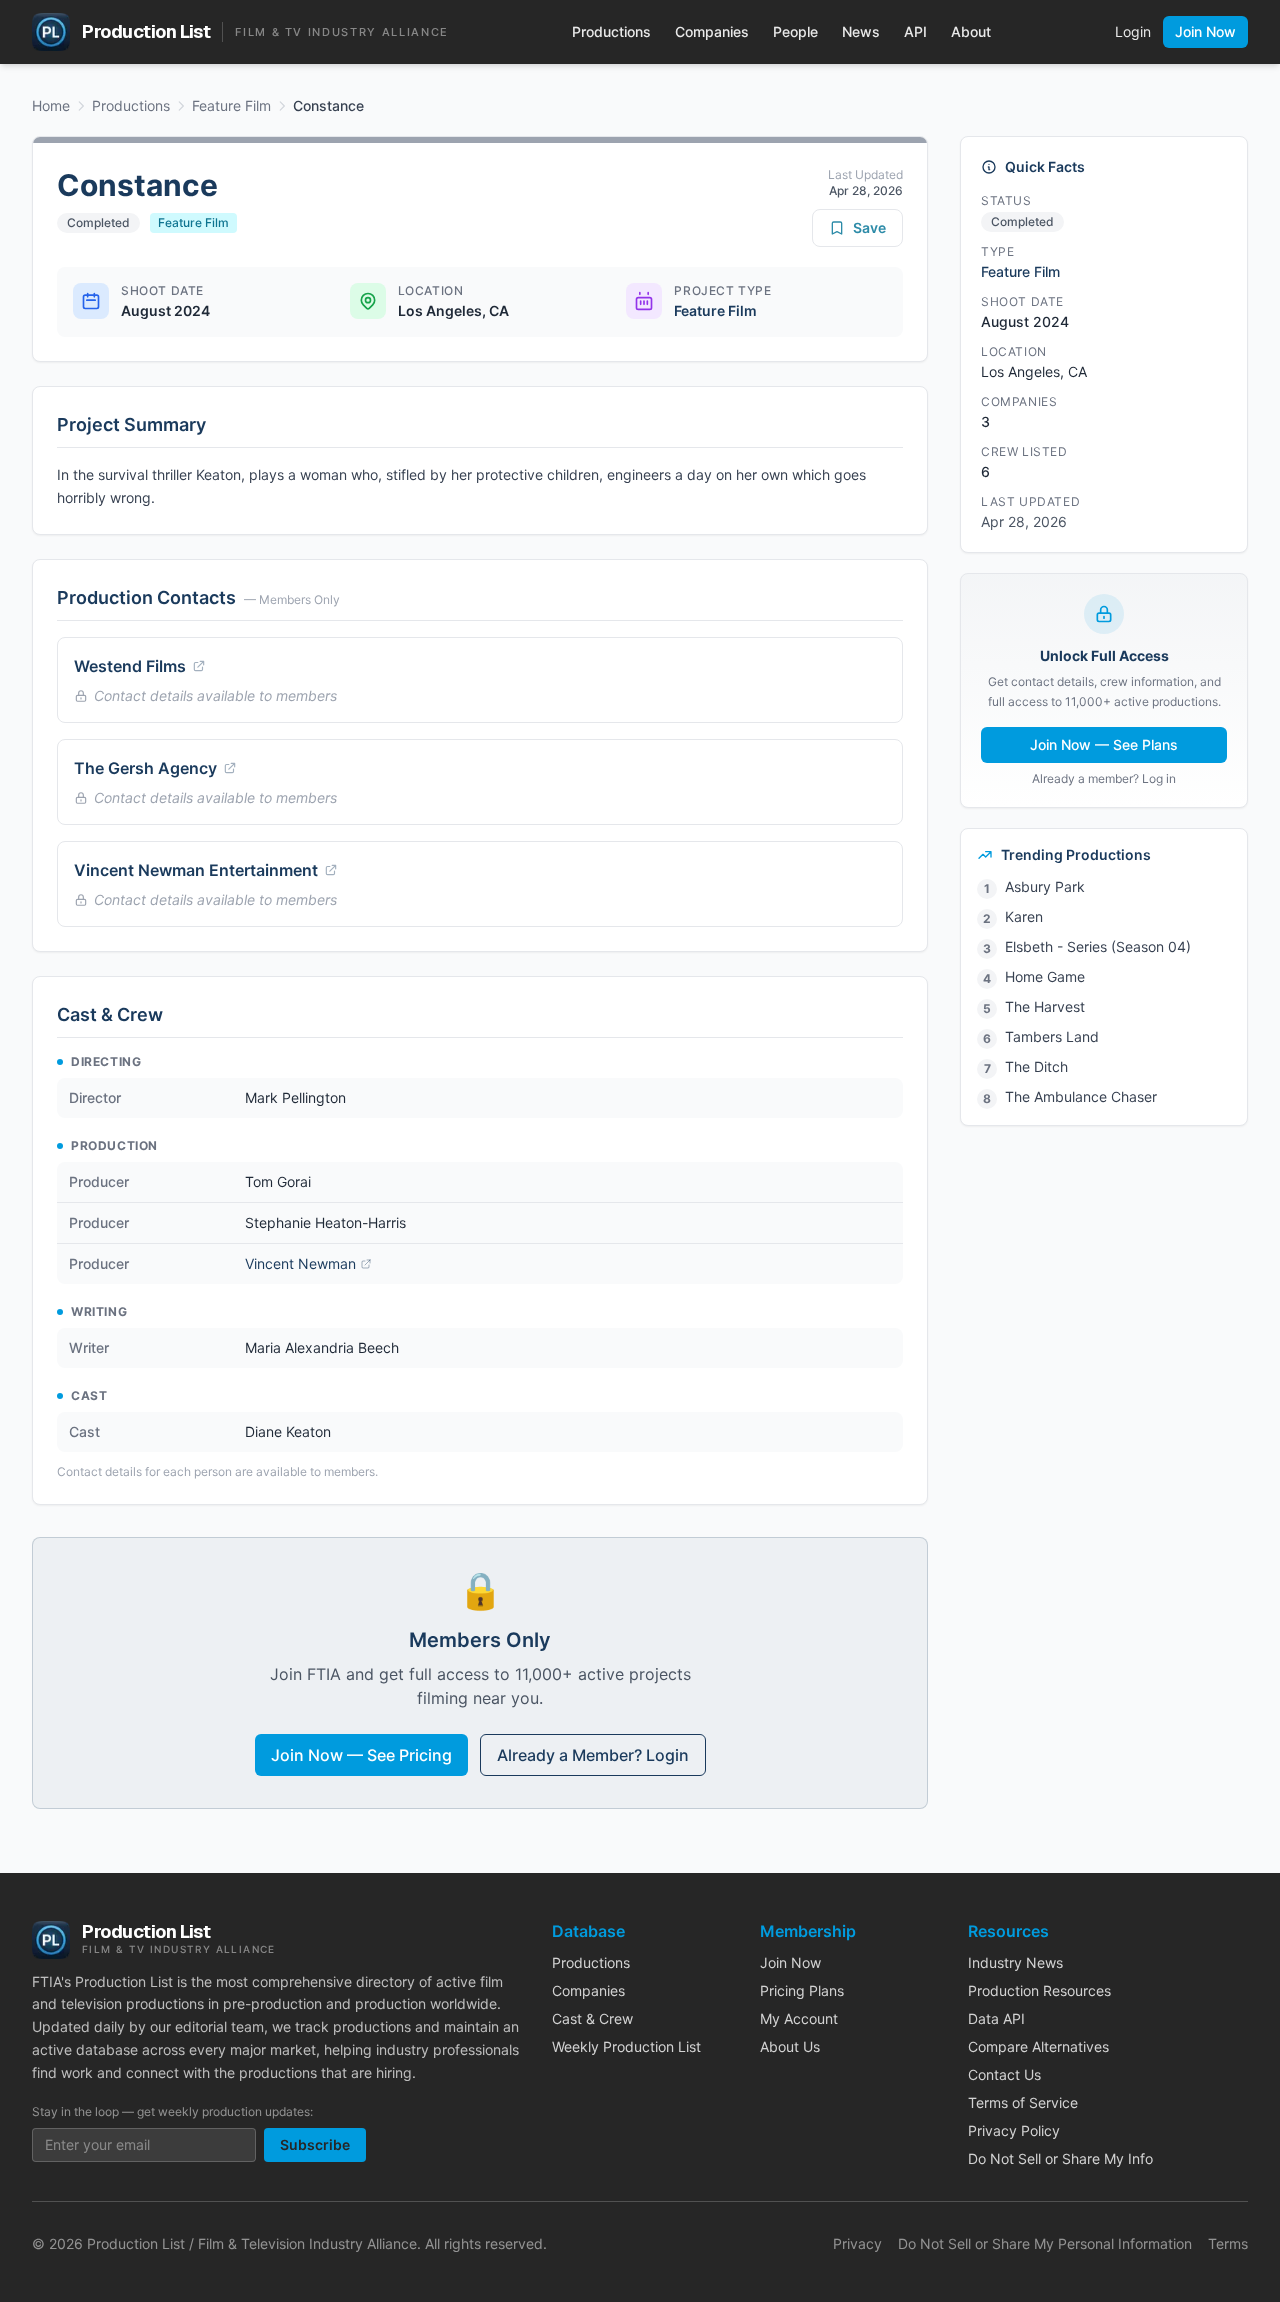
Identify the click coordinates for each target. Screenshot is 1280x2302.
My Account (799, 2018)
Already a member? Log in (1104, 778)
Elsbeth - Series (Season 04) (1098, 946)
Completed (98, 222)
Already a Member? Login (593, 1755)
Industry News (1015, 1962)
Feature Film (231, 105)
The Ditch (1036, 1066)
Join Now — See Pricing (361, 1755)
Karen (1024, 916)
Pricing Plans (802, 1990)
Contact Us (1004, 2074)
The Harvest (1045, 1006)
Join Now (1205, 31)
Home (51, 105)
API (915, 31)
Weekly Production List (626, 2046)
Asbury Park (1045, 886)
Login (1133, 31)
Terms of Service (1023, 2102)
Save (869, 227)
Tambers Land (1052, 1036)
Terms (1228, 2243)
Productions (611, 31)
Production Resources (1039, 1990)
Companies (712, 31)
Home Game (1045, 976)
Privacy (857, 2243)
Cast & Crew (592, 2018)
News (861, 31)
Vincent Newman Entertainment (196, 870)
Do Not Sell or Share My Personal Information (1045, 2243)
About (971, 31)
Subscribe (315, 2144)
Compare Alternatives (1038, 2046)
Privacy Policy (1014, 2130)
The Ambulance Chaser (1081, 1096)
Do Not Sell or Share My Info (1060, 2158)
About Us (790, 2046)
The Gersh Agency (145, 768)
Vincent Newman (300, 1263)
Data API (996, 2018)
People (795, 31)
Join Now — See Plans (1104, 744)
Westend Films (130, 666)
